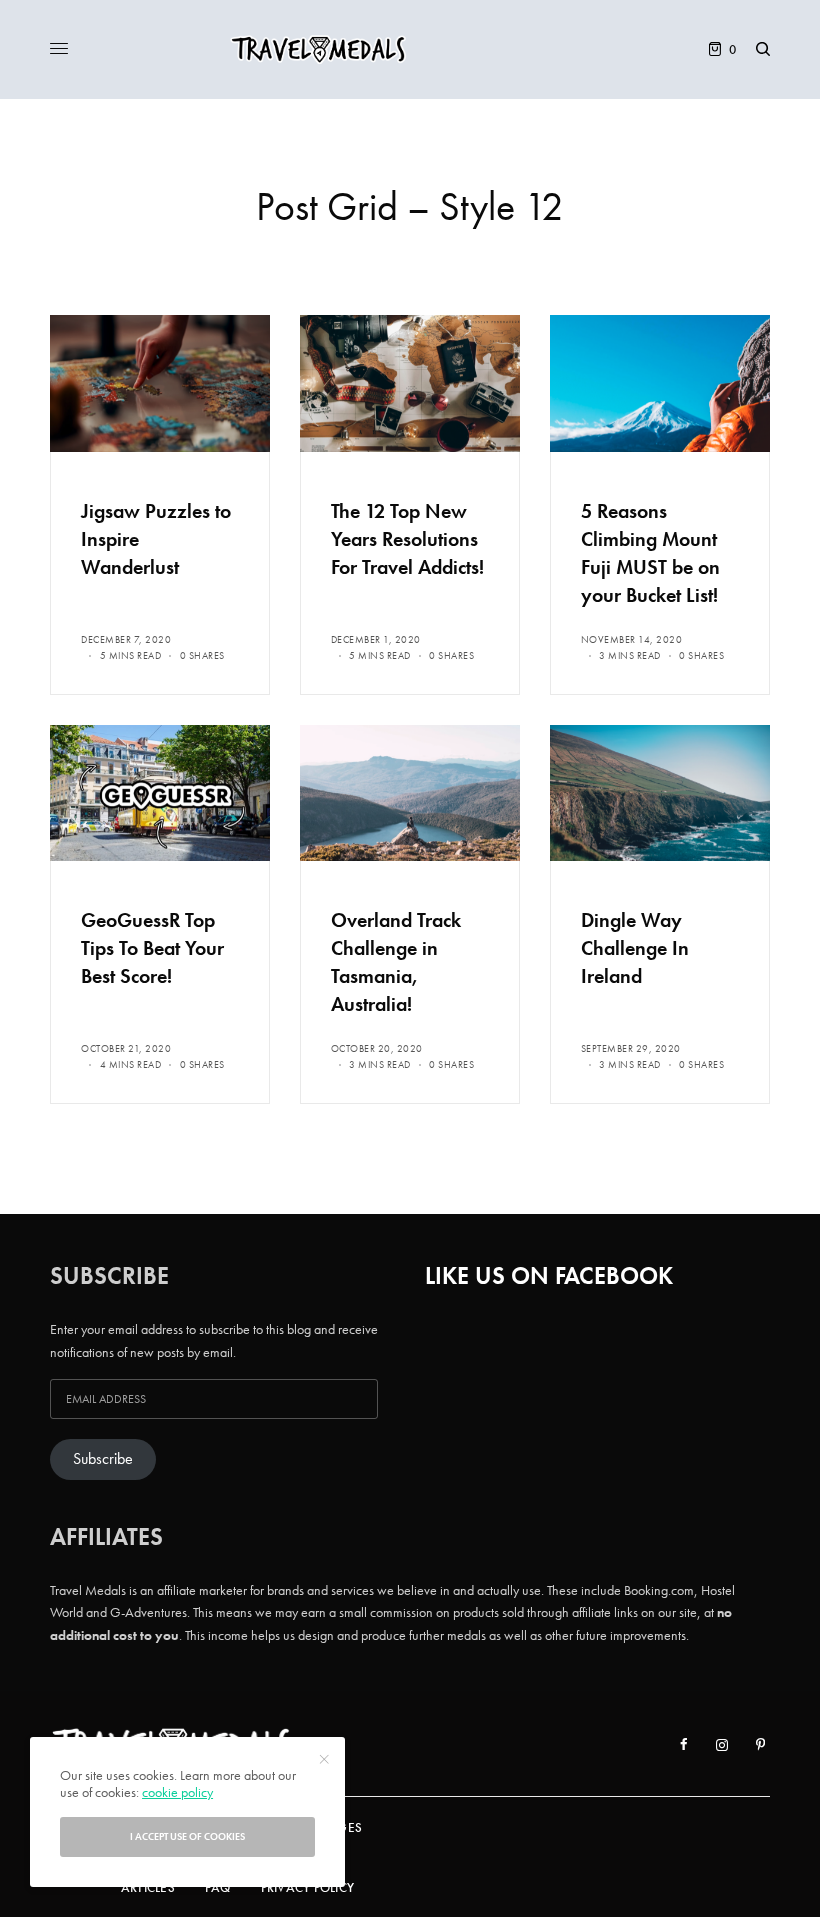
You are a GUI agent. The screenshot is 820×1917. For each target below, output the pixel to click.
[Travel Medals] (410, 49)
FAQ (218, 1887)
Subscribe (103, 1459)
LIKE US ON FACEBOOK (549, 1275)
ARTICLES (148, 1887)
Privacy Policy (308, 1887)
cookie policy (177, 1792)
